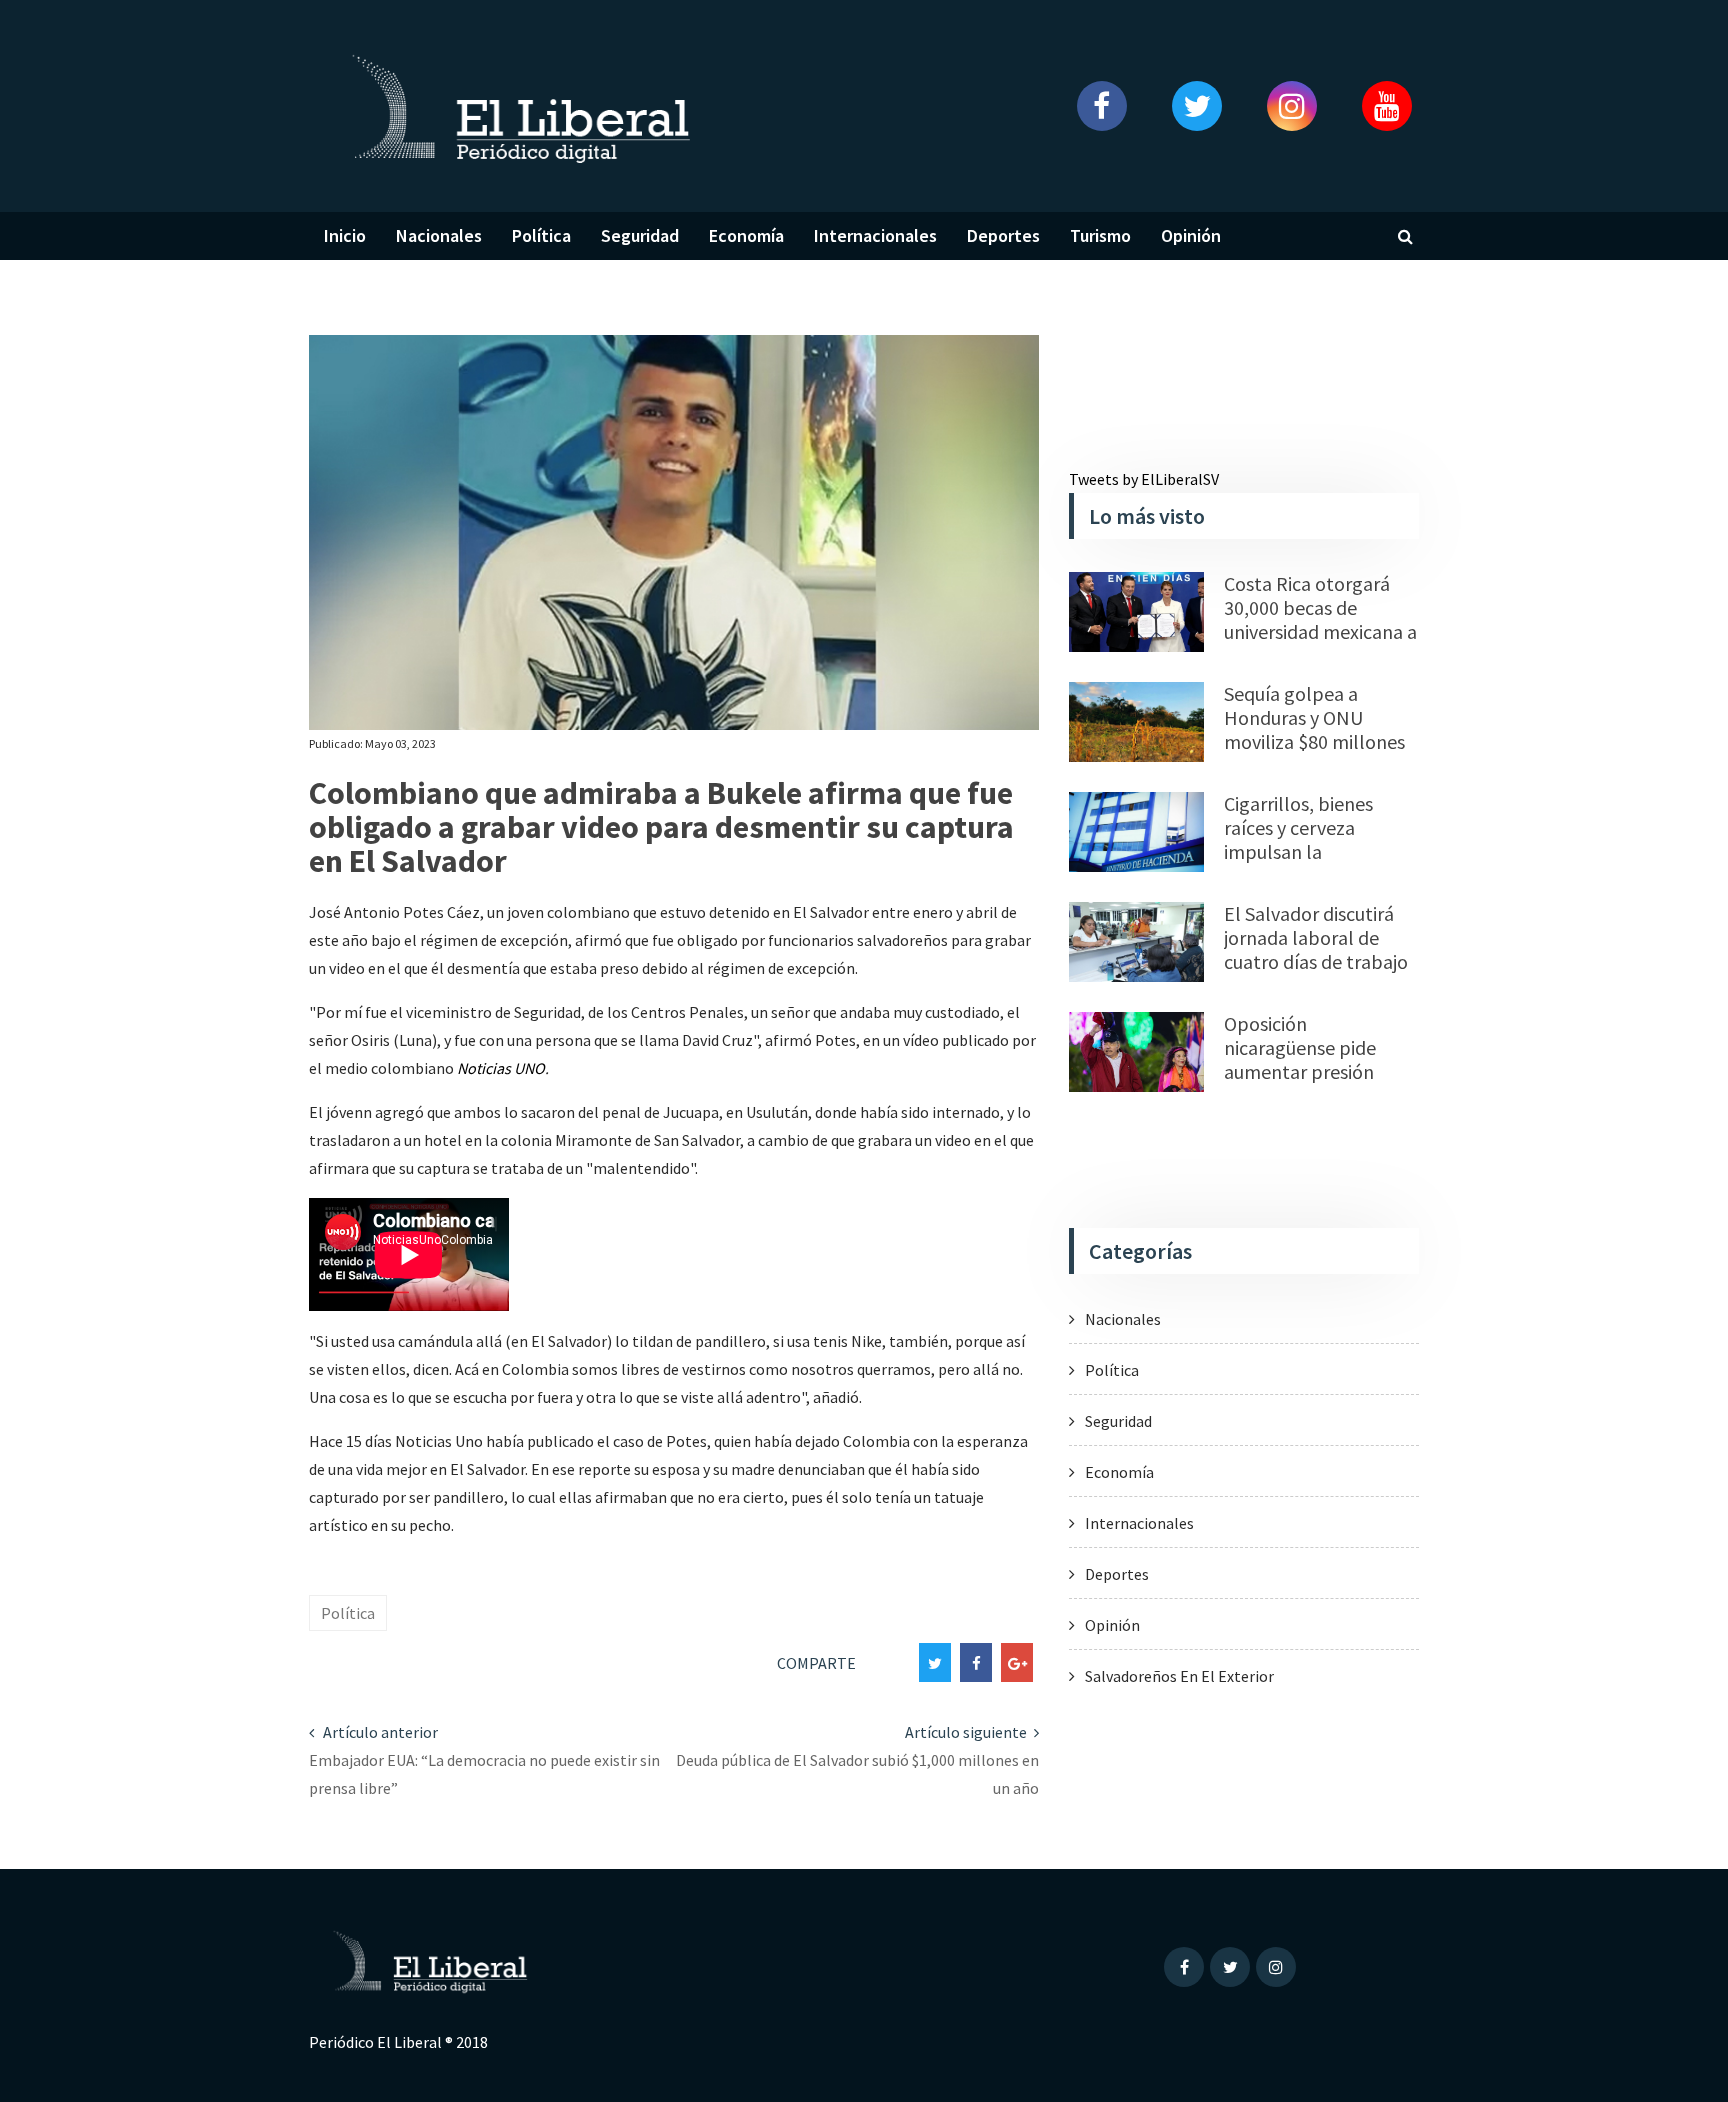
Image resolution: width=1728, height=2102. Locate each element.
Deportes (1003, 235)
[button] (1101, 106)
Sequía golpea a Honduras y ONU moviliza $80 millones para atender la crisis (1314, 729)
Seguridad (640, 235)
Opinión (1191, 235)
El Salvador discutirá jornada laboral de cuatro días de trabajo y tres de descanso (1316, 949)
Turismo (1100, 235)
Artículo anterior (379, 1732)
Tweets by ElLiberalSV (1144, 479)
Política (541, 235)
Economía (746, 235)
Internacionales (875, 235)
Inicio (345, 235)
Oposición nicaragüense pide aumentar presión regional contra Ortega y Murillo (1320, 1071)
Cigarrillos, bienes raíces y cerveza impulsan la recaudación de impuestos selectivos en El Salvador (1311, 863)
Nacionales (439, 235)
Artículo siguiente (967, 1732)
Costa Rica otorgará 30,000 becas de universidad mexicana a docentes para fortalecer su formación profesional (1320, 643)
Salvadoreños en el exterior (1179, 1676)
